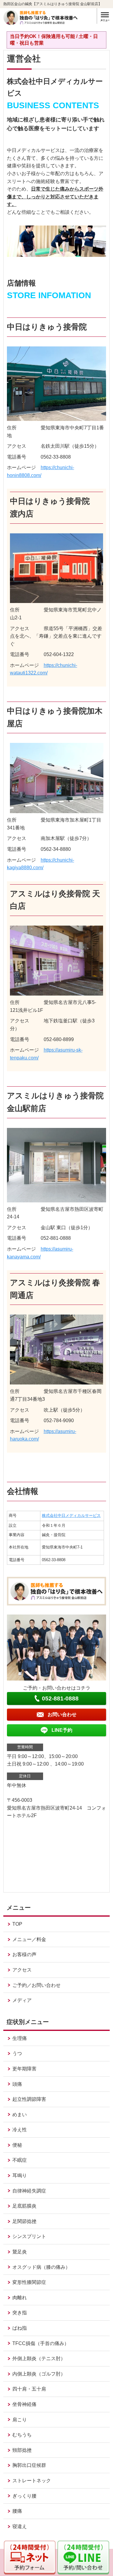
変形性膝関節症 (29, 2282)
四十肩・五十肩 (29, 2389)
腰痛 (17, 2511)
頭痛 (17, 2084)
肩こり (20, 2420)
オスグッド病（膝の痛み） (41, 2267)
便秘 (17, 2145)
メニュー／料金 (29, 1939)
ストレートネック (32, 2481)
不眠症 (20, 2160)
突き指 (20, 2313)
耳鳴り (20, 2175)
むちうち (22, 2435)
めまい (20, 2115)
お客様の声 (24, 1954)
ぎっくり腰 (24, 2496)
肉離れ (20, 2298)
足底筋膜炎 (24, 2206)
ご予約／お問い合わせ (36, 1985)
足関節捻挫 (24, 2221)
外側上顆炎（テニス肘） (39, 2358)
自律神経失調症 (29, 2191)
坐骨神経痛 (24, 2404)
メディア (22, 2000)
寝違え (20, 2526)
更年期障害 (24, 2069)
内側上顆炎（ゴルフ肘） (39, 2374)
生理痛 (20, 2038)
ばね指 (20, 2328)
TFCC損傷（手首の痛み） (41, 2343)
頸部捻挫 (22, 2450)
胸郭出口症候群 (29, 2465)
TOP (17, 1924)
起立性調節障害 (29, 2099)
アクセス (22, 1970)
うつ (17, 2053)
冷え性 (20, 2130)
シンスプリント (29, 2236)
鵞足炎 (20, 2252)
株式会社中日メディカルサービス (71, 1515)
